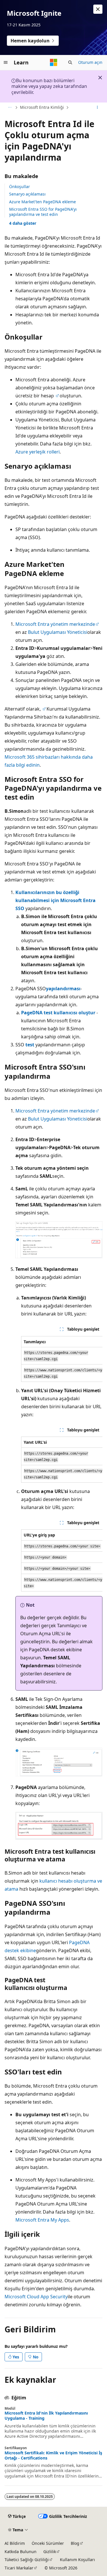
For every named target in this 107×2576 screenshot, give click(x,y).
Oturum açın (90, 62)
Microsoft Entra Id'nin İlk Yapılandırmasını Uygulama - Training (46, 2416)
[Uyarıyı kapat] (98, 9)
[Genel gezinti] (6, 62)
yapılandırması (63, 989)
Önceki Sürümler (48, 2543)
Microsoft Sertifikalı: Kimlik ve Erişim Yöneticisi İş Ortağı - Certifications (53, 2455)
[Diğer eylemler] (97, 108)
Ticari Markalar (19, 2568)
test (30, 1045)
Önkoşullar (20, 187)
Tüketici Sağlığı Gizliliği (27, 2560)
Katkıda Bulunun (21, 2552)
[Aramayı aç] (70, 62)
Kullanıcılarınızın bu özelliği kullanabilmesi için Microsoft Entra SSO (55, 900)
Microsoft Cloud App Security (36, 2297)
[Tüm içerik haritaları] (10, 108)
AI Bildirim (15, 2543)
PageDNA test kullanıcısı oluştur (58, 1013)
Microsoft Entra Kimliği (42, 107)
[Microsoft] (54, 62)
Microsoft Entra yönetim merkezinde (55, 624)
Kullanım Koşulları (77, 2560)
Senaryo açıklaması (27, 194)
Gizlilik (50, 2552)
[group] (62, 1359)
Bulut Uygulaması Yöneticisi (58, 632)
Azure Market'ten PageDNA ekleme (43, 202)
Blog (75, 2543)
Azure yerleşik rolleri (38, 452)
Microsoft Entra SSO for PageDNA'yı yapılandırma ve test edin (43, 212)
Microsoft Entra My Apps (42, 2220)
